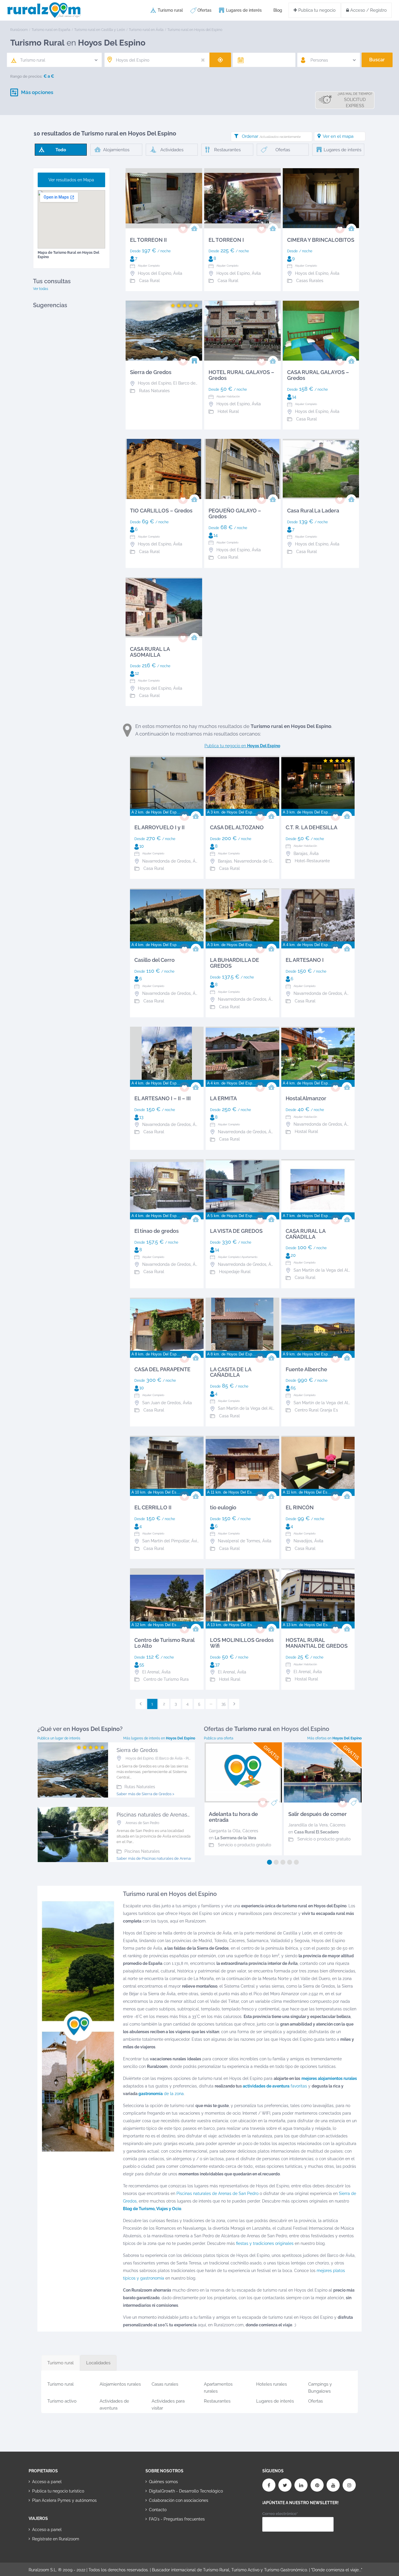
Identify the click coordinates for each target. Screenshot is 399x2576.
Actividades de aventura (114, 2404)
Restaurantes (217, 2401)
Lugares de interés (244, 10)
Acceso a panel (47, 2482)
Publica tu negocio (316, 10)
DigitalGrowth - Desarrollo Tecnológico (186, 2491)
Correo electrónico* (280, 2514)
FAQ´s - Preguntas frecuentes (177, 2519)
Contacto (158, 2510)
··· (211, 1704)
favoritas (275, 2086)
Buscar (377, 60)
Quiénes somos (163, 2482)
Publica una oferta (219, 1738)
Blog (278, 10)
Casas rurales (165, 2384)
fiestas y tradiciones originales (265, 2243)
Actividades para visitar (168, 2404)
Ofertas (204, 10)
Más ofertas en (334, 1738)
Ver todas (41, 289)
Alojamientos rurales (120, 2384)
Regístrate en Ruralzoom (56, 2539)
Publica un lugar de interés (59, 1738)
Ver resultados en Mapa (71, 180)
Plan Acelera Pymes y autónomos (64, 2500)
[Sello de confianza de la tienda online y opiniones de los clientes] (167, 2538)
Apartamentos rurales (218, 2387)
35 (224, 1704)
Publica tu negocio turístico (58, 2491)
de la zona (161, 2094)
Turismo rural (170, 10)
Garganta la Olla (225, 1831)
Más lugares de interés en (159, 1738)
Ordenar (271, 136)
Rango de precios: (26, 76)
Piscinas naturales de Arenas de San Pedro (217, 2193)
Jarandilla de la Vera (308, 1825)
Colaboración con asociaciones (179, 2500)
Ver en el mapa (338, 136)
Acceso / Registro (368, 10)
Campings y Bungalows (320, 2387)
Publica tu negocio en (242, 746)
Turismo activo (62, 2401)
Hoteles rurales (272, 2384)
